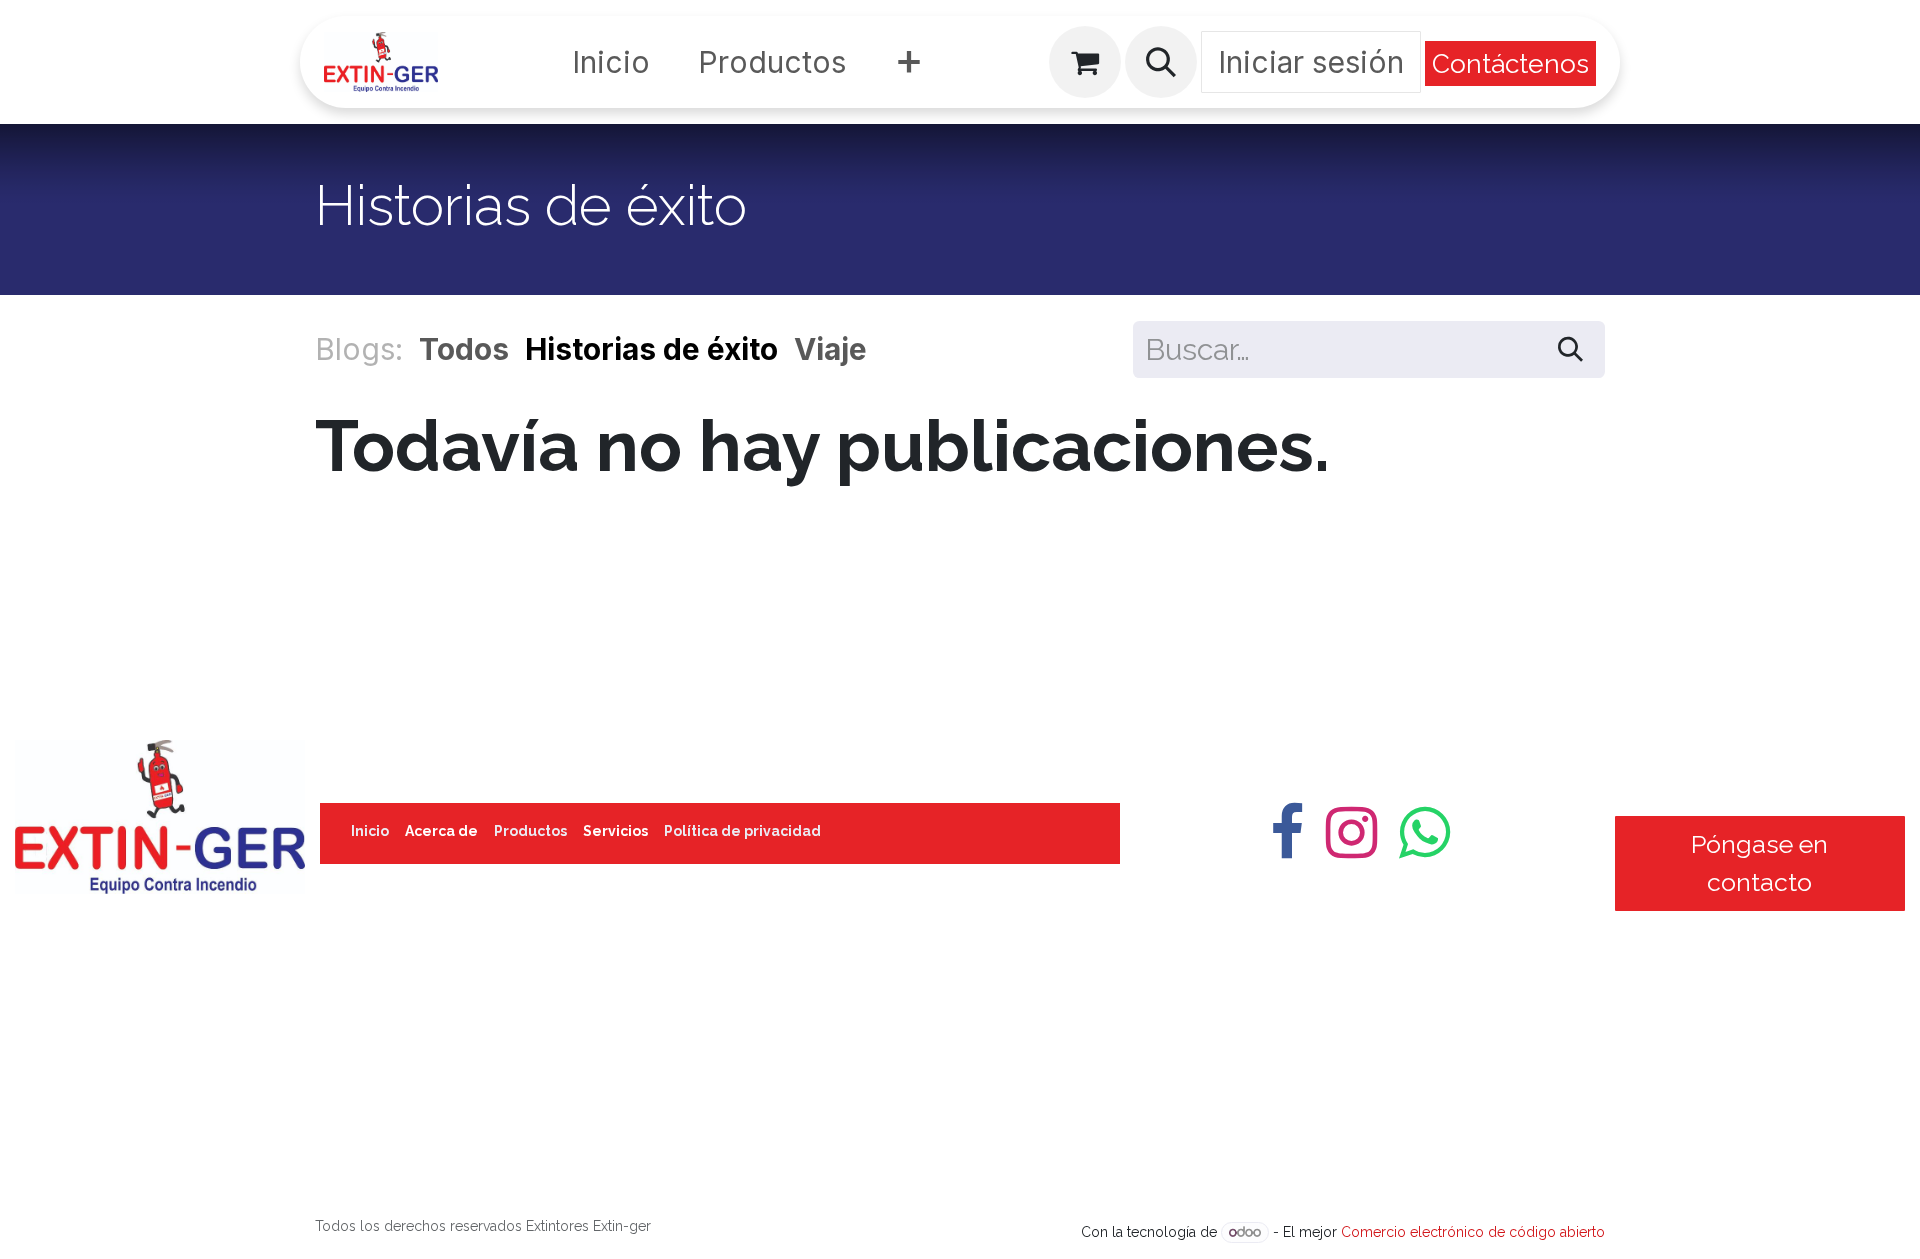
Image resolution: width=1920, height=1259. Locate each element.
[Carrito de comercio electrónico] (1085, 62)
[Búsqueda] (1570, 349)
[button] (1161, 62)
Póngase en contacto (1759, 863)
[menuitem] (611, 62)
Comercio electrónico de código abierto (1473, 1232)
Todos (464, 349)
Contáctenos (1510, 63)
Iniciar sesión (1311, 62)
